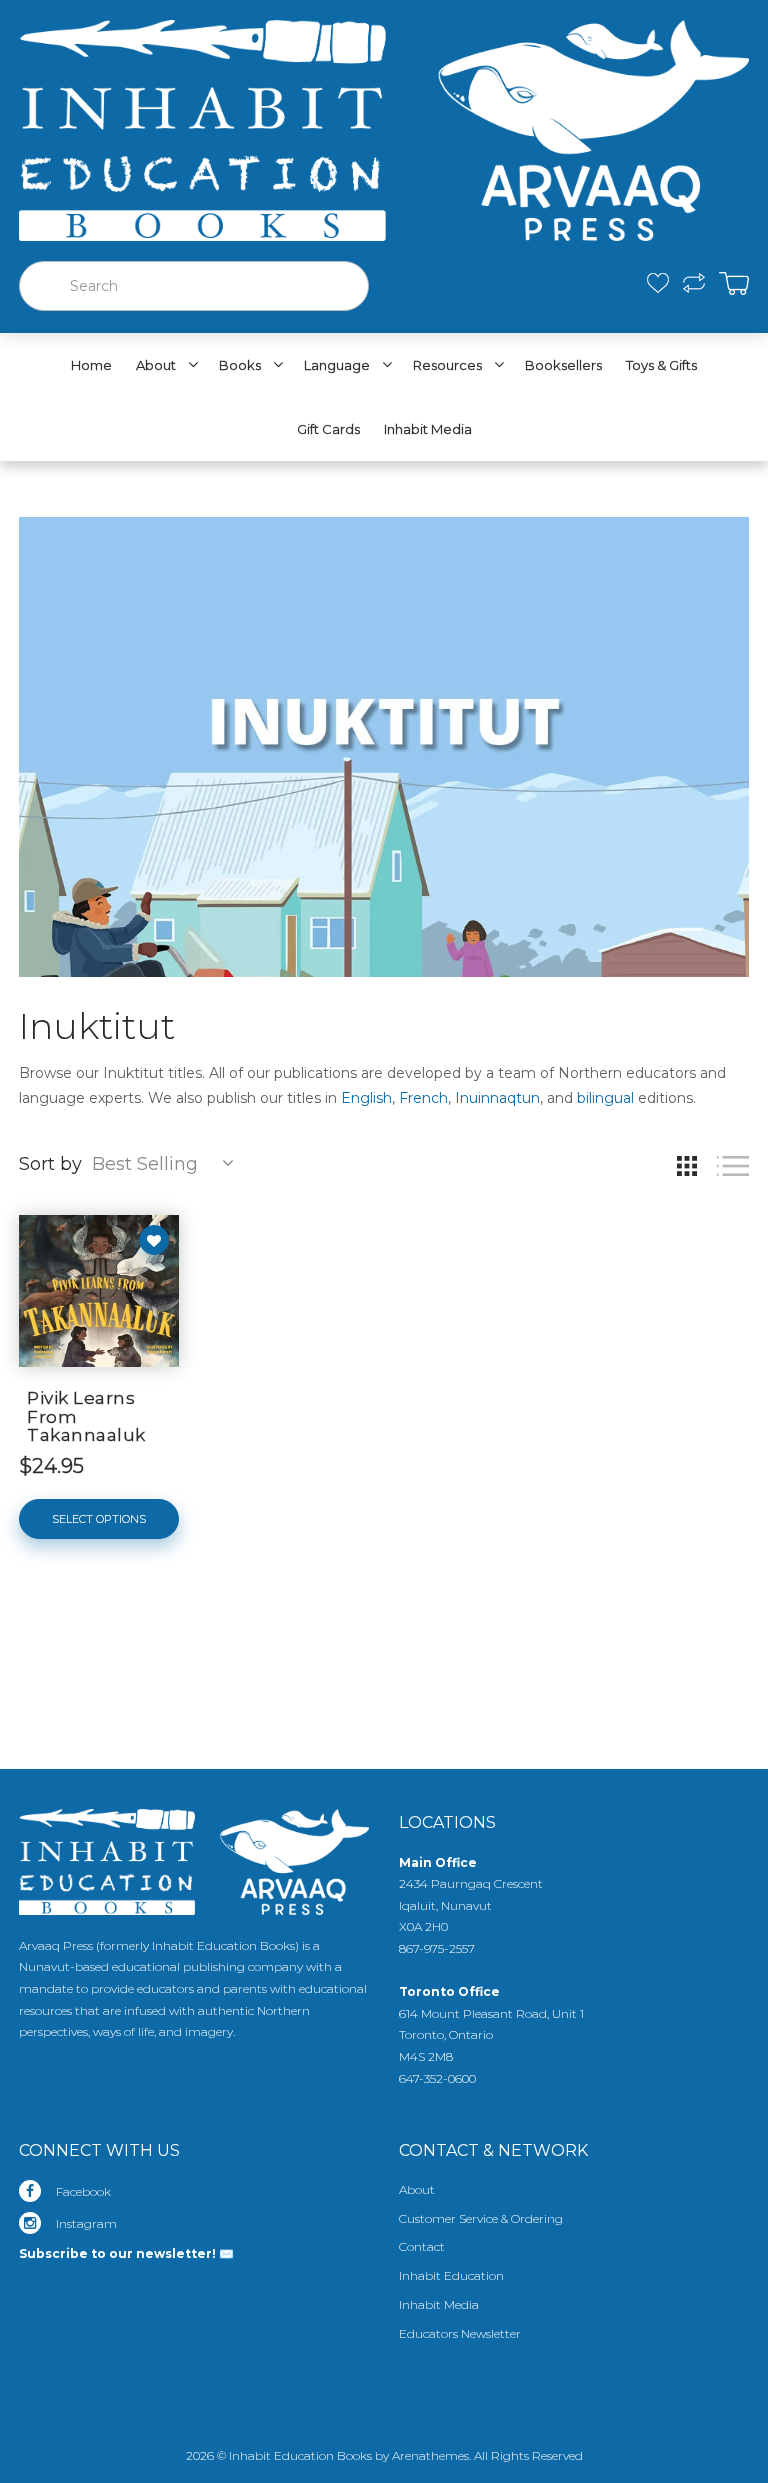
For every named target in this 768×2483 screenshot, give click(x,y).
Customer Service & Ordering (481, 2218)
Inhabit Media (439, 2304)
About (417, 2189)
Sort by (50, 1164)
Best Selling (145, 1164)
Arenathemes (430, 2455)
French (423, 1098)
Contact (422, 2246)
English (366, 1098)
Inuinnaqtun (497, 1098)
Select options (99, 1519)
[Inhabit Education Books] (384, 126)
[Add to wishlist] (154, 1240)
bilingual (605, 1098)
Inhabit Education (451, 2275)
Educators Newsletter (460, 2333)
